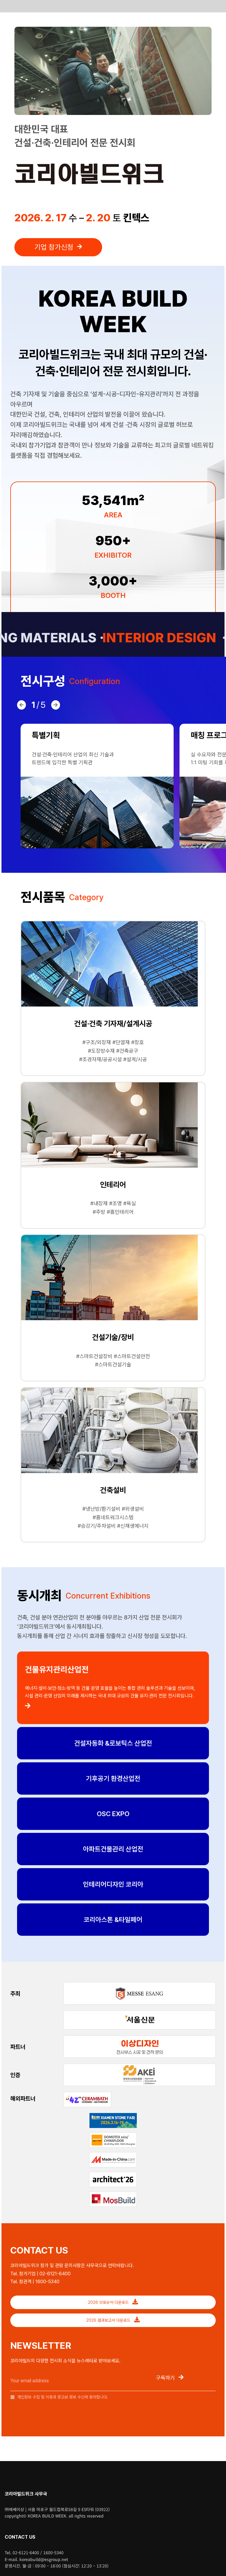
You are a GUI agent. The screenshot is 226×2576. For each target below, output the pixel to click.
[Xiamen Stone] (113, 2115)
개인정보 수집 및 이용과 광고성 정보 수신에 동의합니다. (62, 2397)
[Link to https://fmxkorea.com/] (113, 1706)
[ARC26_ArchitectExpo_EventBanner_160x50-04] (113, 2174)
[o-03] (140, 2038)
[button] (21, 705)
